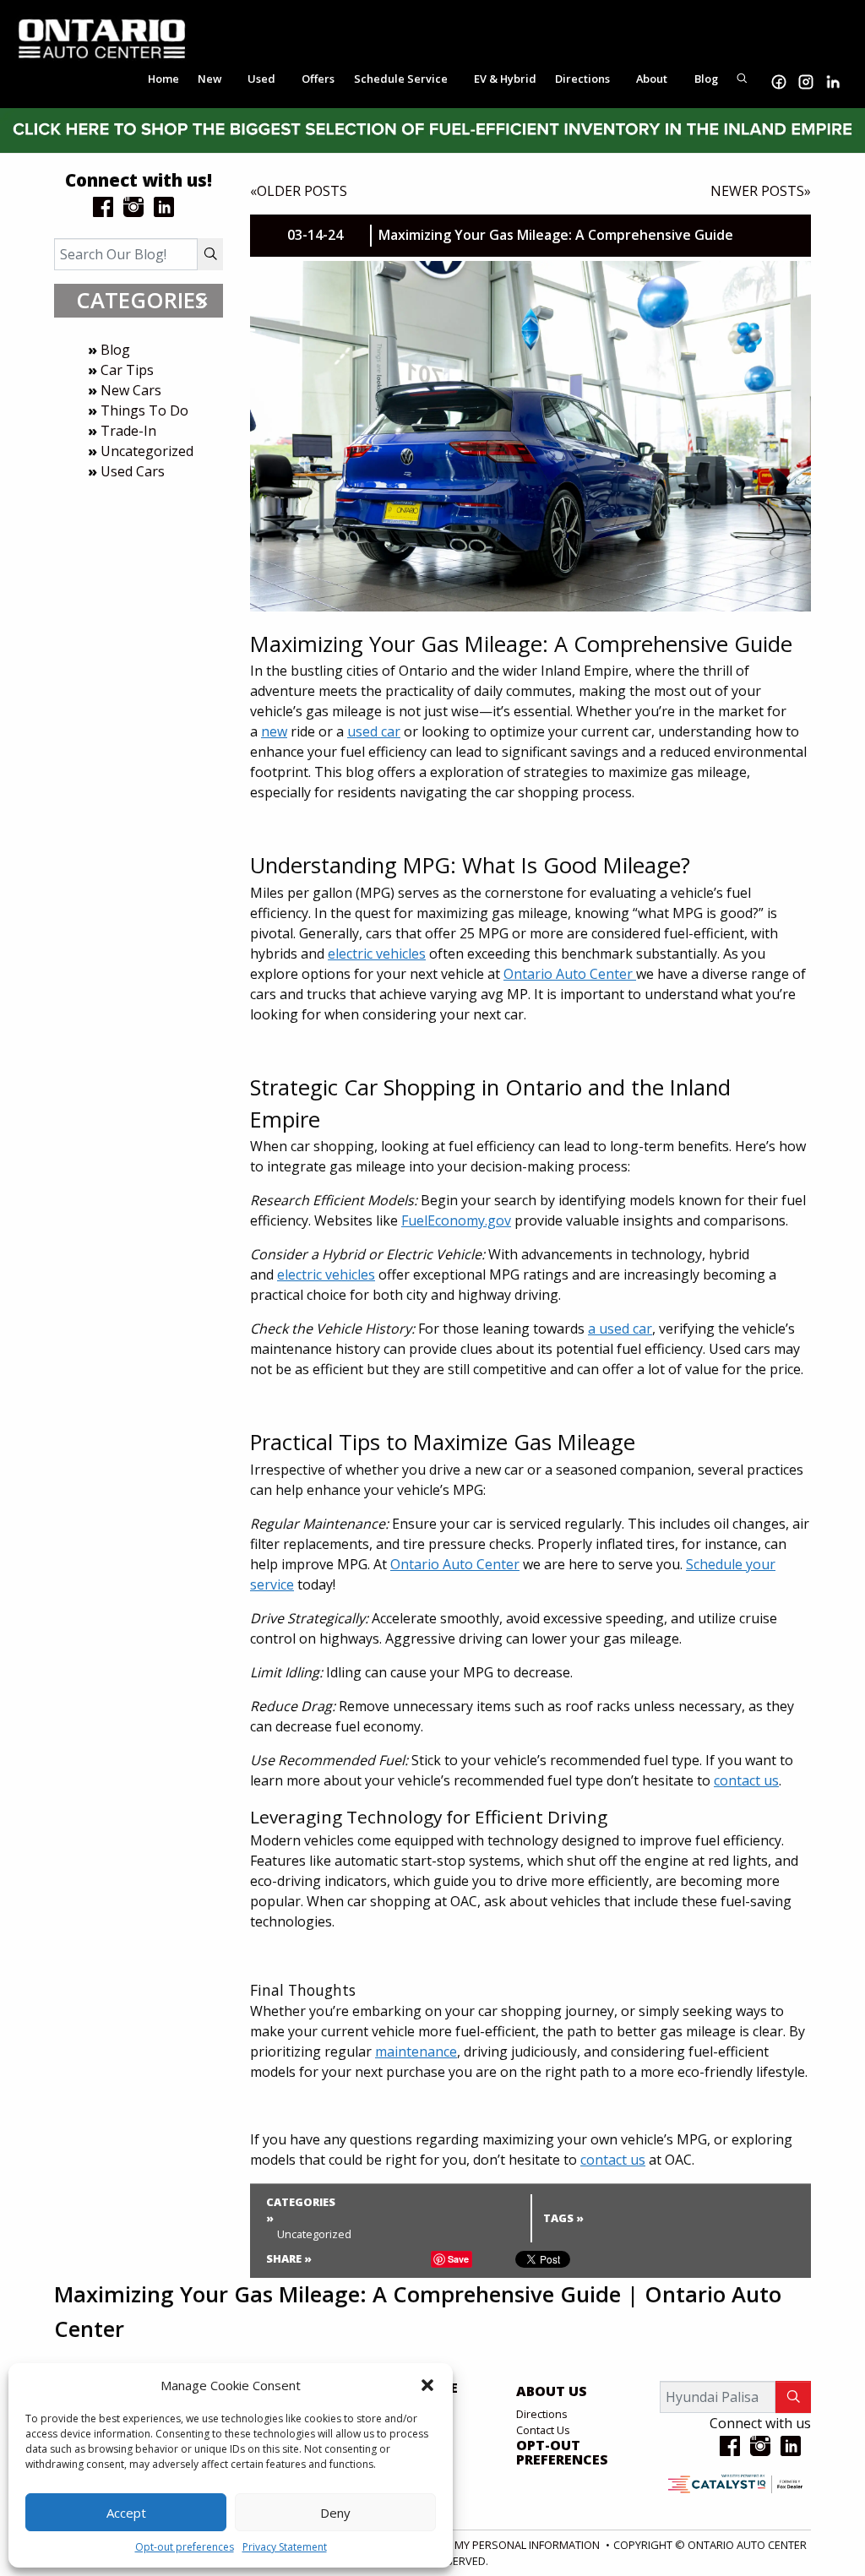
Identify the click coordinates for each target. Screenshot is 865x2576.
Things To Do (144, 410)
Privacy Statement (285, 2547)
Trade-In (128, 431)
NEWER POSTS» (761, 191)
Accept (126, 2513)
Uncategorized (147, 451)
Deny (335, 2513)
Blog (115, 350)
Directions (542, 2414)
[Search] (210, 254)
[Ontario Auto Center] (102, 37)
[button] (427, 2385)
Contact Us (543, 2430)
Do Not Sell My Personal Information (494, 2545)
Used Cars (133, 471)
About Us (552, 2392)
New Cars (131, 390)
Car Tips (127, 370)
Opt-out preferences (185, 2547)
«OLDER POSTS (299, 191)
